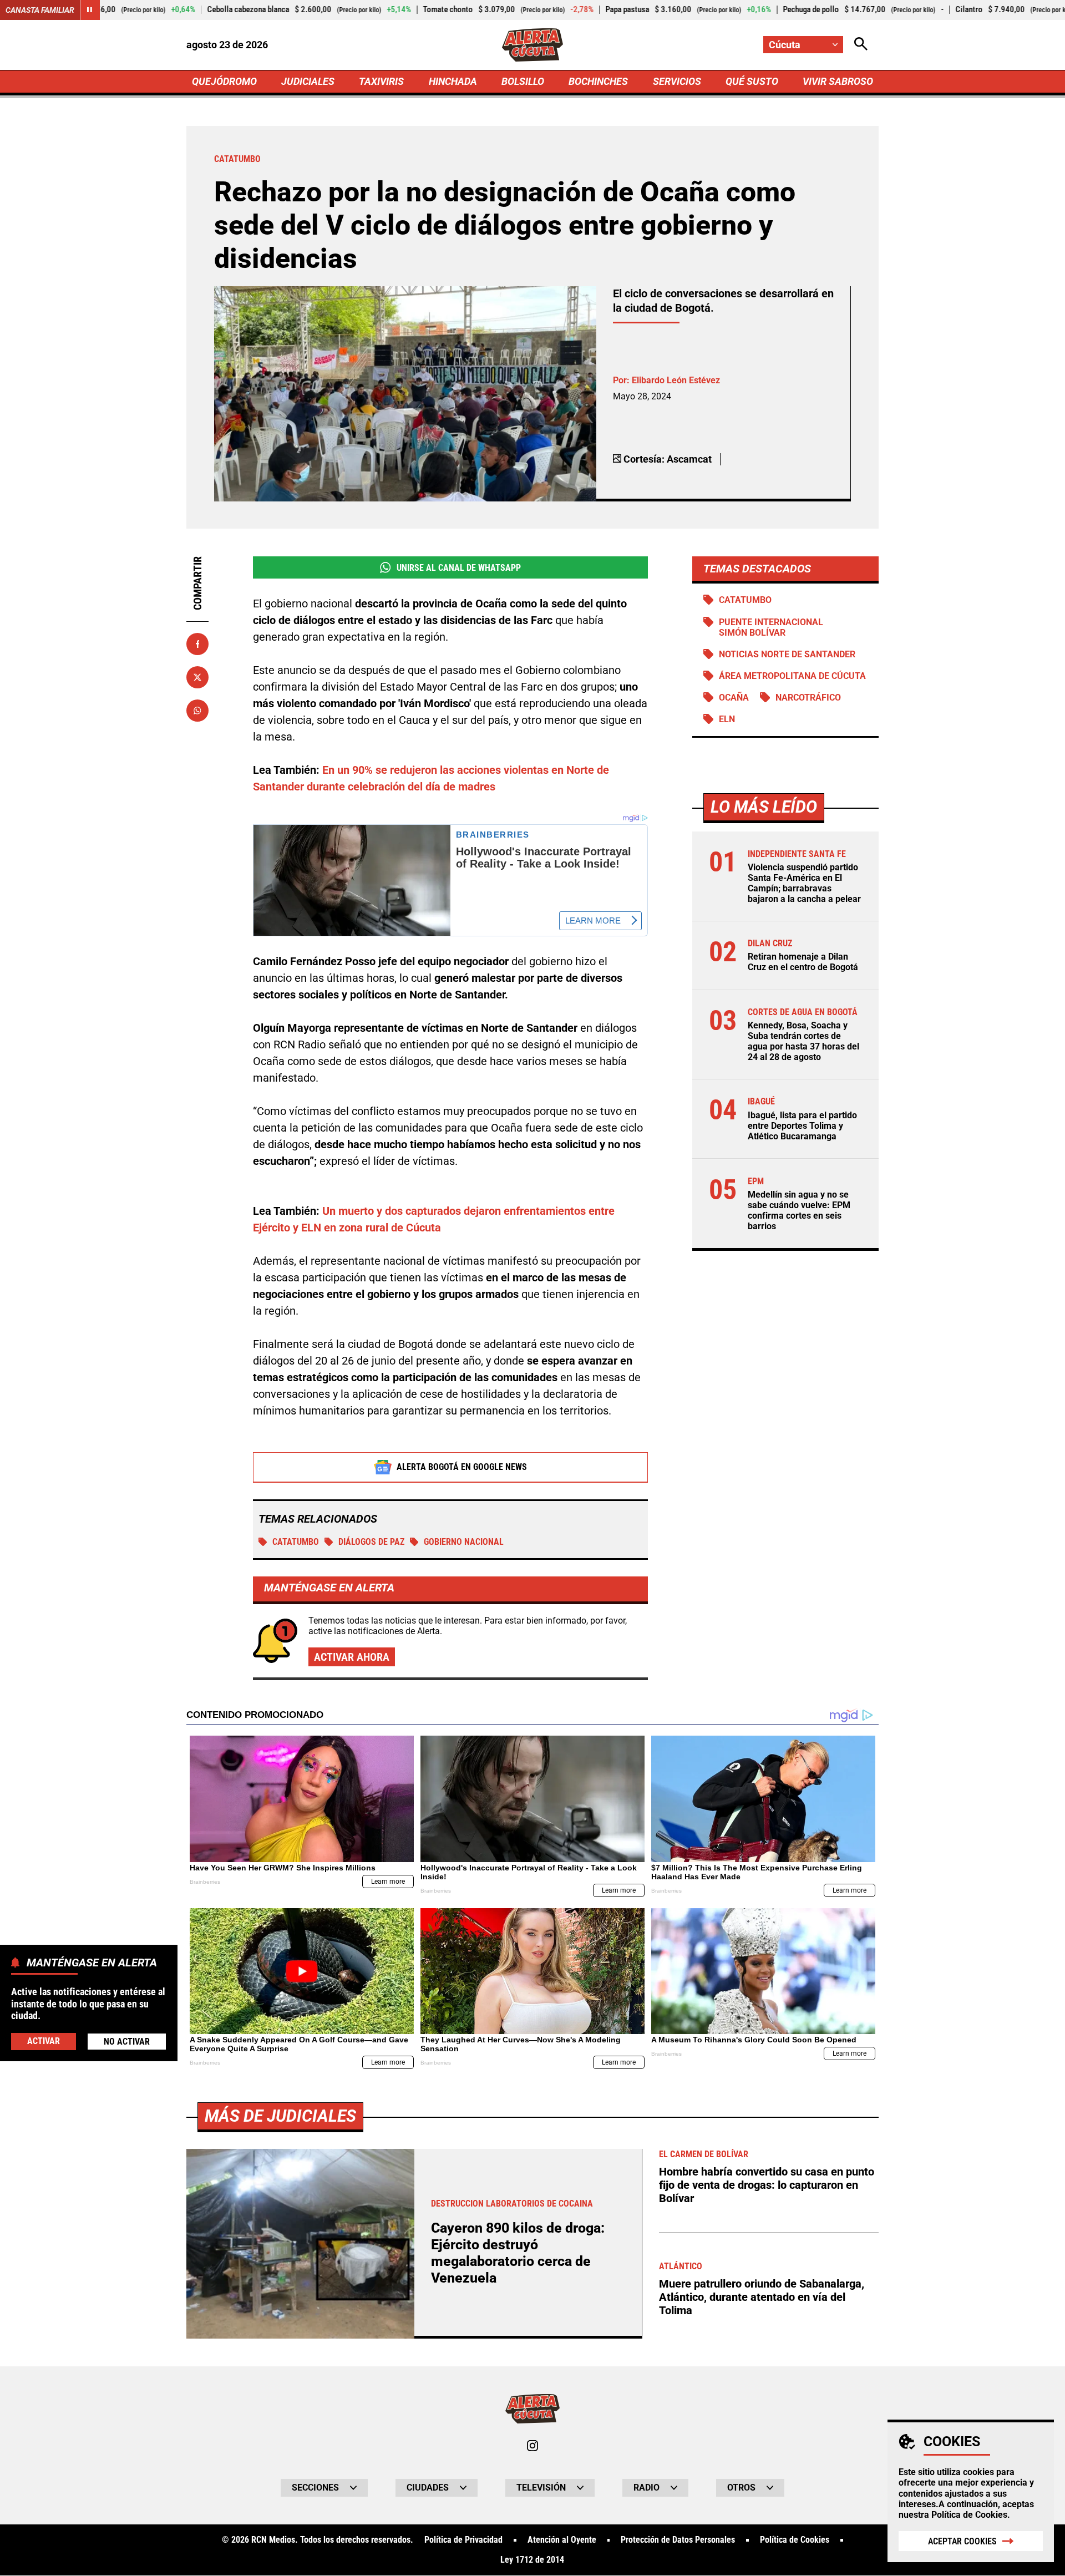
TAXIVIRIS (381, 81)
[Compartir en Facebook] (197, 644)
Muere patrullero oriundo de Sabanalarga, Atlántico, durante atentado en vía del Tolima (762, 2297)
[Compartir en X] (197, 677)
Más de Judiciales (280, 2116)
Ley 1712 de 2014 (532, 2560)
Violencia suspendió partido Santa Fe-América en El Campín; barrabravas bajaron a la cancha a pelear (804, 883)
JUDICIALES (308, 81)
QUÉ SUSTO (752, 81)
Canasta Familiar (40, 10)
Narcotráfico (808, 698)
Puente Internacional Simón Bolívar (771, 627)
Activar (44, 2040)
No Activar (127, 2041)
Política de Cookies (969, 2515)
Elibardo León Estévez (676, 380)
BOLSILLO (523, 81)
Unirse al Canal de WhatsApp (459, 568)
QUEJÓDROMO (224, 81)
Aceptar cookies (962, 2541)
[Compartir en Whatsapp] (197, 711)
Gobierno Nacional (464, 1542)
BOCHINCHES (598, 81)
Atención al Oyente (562, 2540)
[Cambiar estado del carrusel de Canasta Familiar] (90, 10)
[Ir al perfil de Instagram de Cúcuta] (532, 2446)
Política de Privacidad (463, 2540)
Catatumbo (296, 1542)
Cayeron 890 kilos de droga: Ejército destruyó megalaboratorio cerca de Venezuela (518, 2253)
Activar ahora (352, 1657)
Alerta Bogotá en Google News (462, 1467)
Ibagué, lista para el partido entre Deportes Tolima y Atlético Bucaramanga (802, 1126)
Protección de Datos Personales (678, 2540)
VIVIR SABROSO (838, 81)
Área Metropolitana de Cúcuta (792, 676)
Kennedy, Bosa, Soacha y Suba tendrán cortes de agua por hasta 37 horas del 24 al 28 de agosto (803, 1041)
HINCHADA (453, 81)
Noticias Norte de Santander (787, 654)
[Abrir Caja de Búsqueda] (861, 45)
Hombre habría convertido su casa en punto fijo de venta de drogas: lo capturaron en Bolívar (767, 2185)
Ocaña (734, 698)
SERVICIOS (677, 81)
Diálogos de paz (371, 1542)
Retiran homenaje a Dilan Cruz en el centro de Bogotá (803, 962)
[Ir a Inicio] (533, 45)
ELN (727, 719)
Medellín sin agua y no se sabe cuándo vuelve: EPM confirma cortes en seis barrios (799, 1211)
